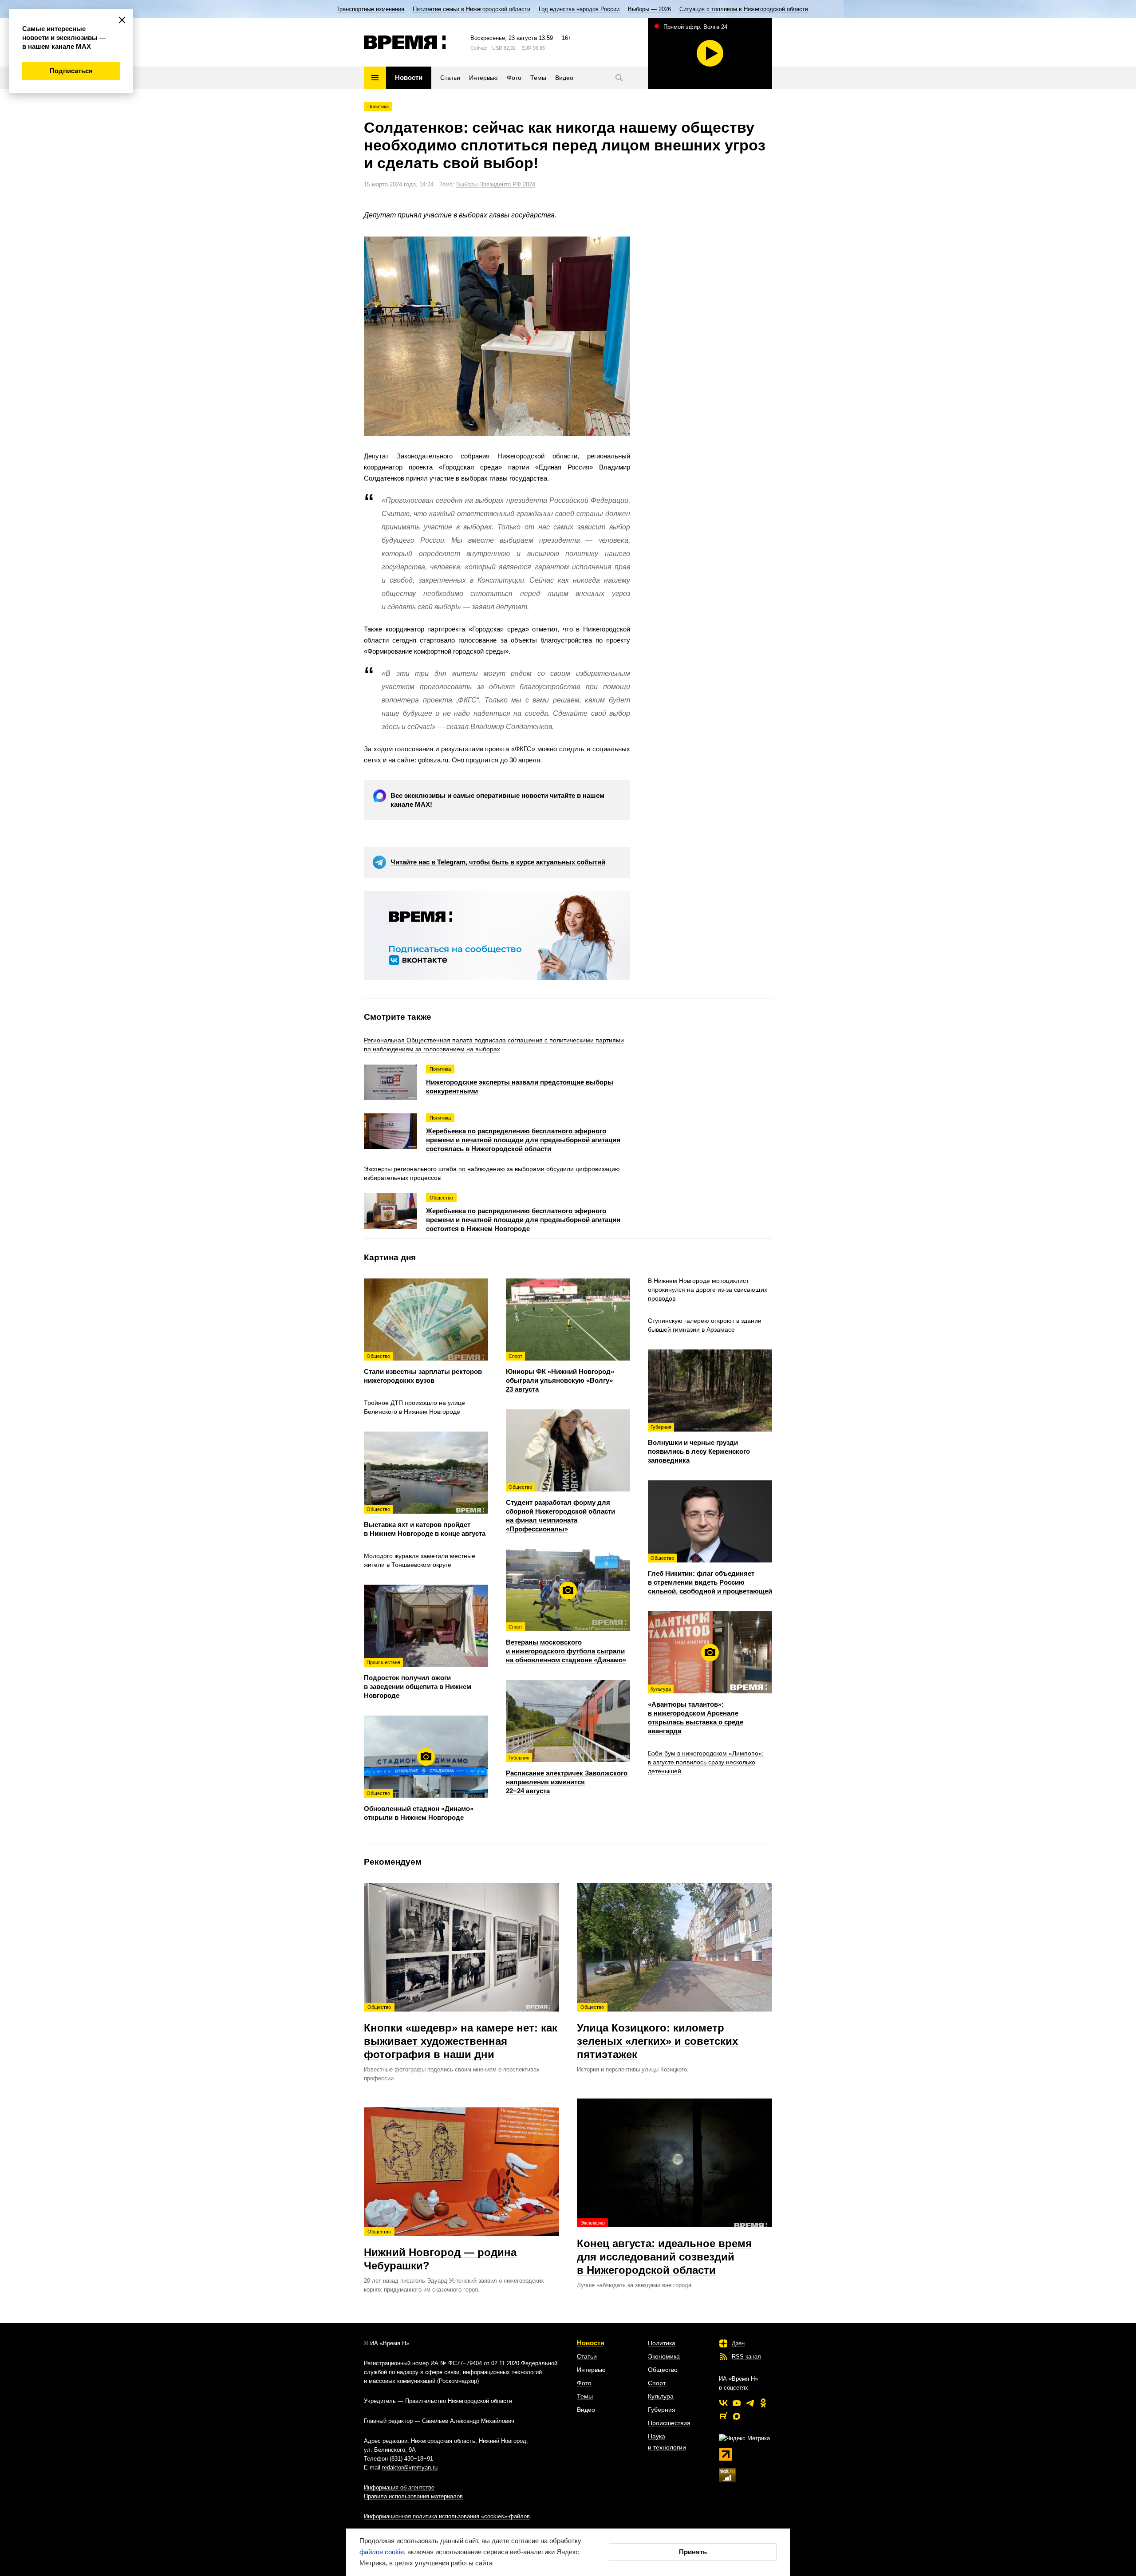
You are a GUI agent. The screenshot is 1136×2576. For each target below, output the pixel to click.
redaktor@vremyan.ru (410, 2468)
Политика (378, 107)
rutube (723, 2416)
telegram (750, 2403)
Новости (591, 2343)
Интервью (591, 2370)
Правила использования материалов (413, 2496)
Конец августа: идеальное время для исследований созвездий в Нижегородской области (664, 2248)
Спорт (657, 2383)
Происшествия (669, 2423)
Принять (693, 2552)
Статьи (587, 2356)
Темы (585, 2396)
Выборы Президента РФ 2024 (496, 184)
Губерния (662, 2410)
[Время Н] (405, 42)
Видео (586, 2410)
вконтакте (723, 2403)
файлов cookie (382, 2552)
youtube (737, 2403)
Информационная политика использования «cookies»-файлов (447, 2516)
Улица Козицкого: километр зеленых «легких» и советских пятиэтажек (657, 2032)
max (737, 2416)
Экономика (664, 2356)
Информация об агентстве (399, 2487)
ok (763, 2403)
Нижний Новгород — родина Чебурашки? (440, 2250)
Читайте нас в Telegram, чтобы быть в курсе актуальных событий (498, 862)
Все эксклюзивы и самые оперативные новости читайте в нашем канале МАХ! (497, 800)
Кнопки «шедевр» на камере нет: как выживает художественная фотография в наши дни (461, 2032)
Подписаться (71, 71)
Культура (661, 2396)
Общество (663, 2370)
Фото (584, 2383)
